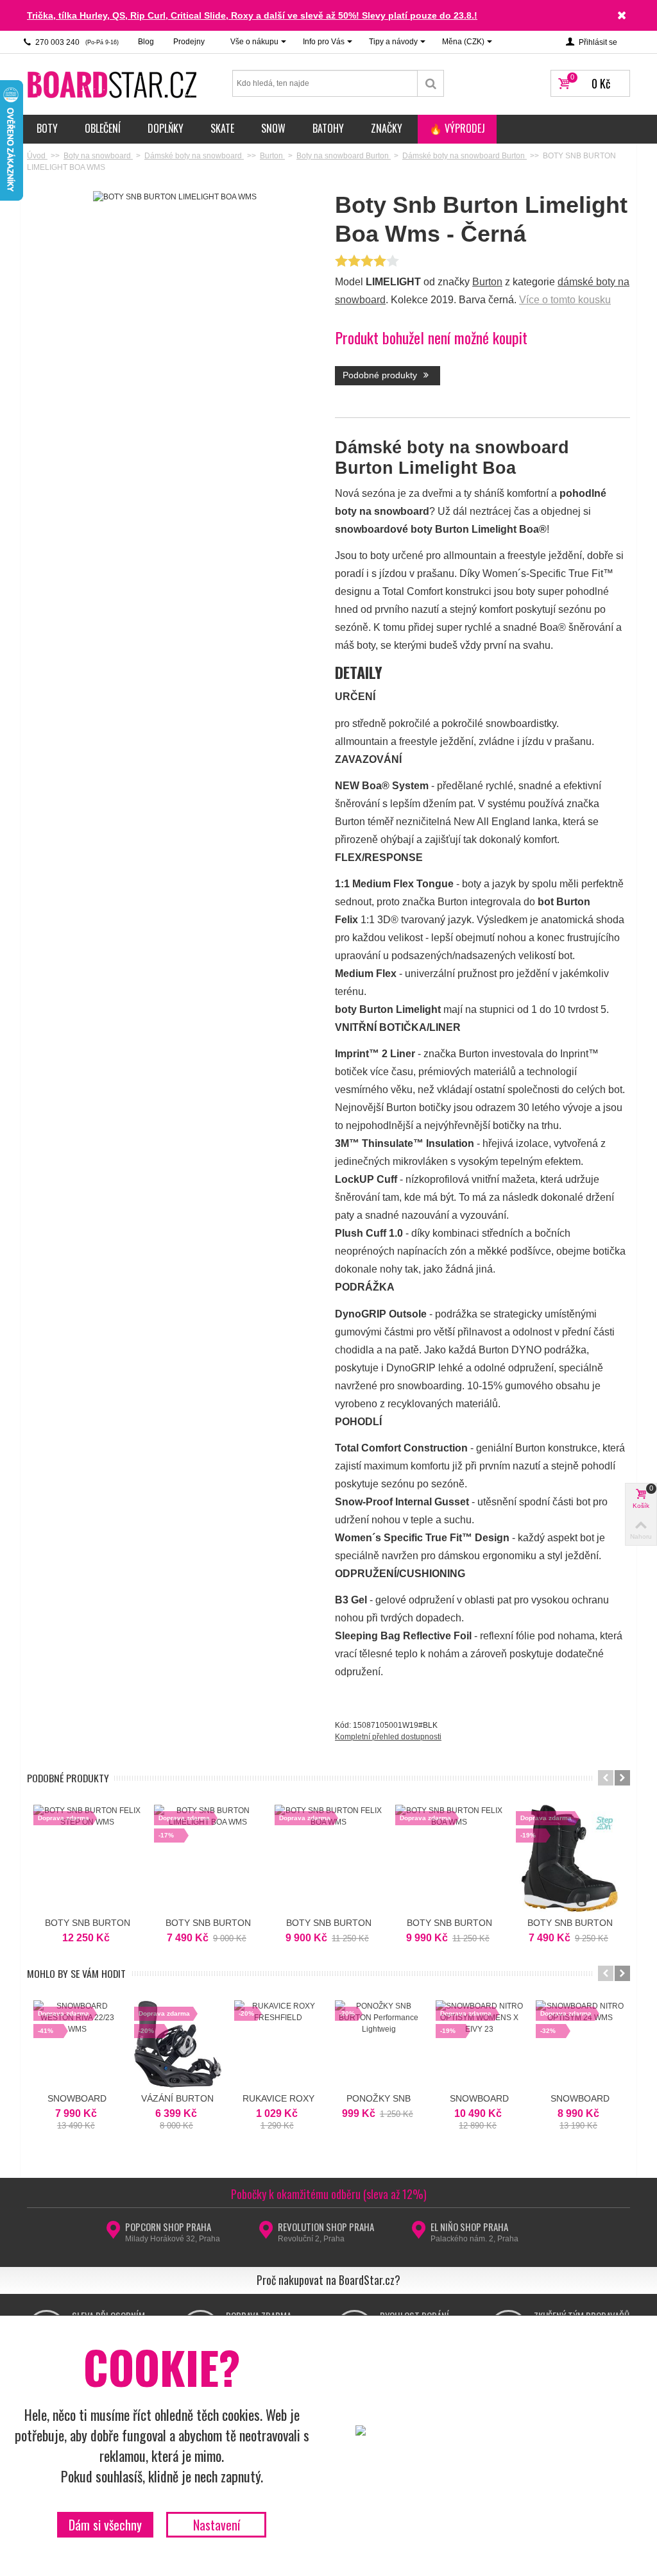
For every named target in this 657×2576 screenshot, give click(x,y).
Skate (222, 128)
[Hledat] (431, 83)
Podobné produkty (381, 375)
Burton (487, 282)
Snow (273, 128)
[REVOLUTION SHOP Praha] (266, 2234)
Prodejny (189, 42)
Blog (146, 42)
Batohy (328, 128)
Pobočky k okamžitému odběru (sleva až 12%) (329, 2194)
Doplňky (166, 128)
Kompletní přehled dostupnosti (388, 1737)
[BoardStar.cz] (114, 84)
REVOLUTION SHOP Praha (326, 2227)
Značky (387, 128)
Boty (47, 128)
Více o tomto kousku (565, 300)
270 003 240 (76, 42)
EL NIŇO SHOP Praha (469, 2227)
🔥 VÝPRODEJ (457, 128)
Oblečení (103, 128)
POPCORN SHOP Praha (168, 2227)
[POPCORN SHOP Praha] (113, 2234)
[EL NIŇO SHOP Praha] (419, 2234)
